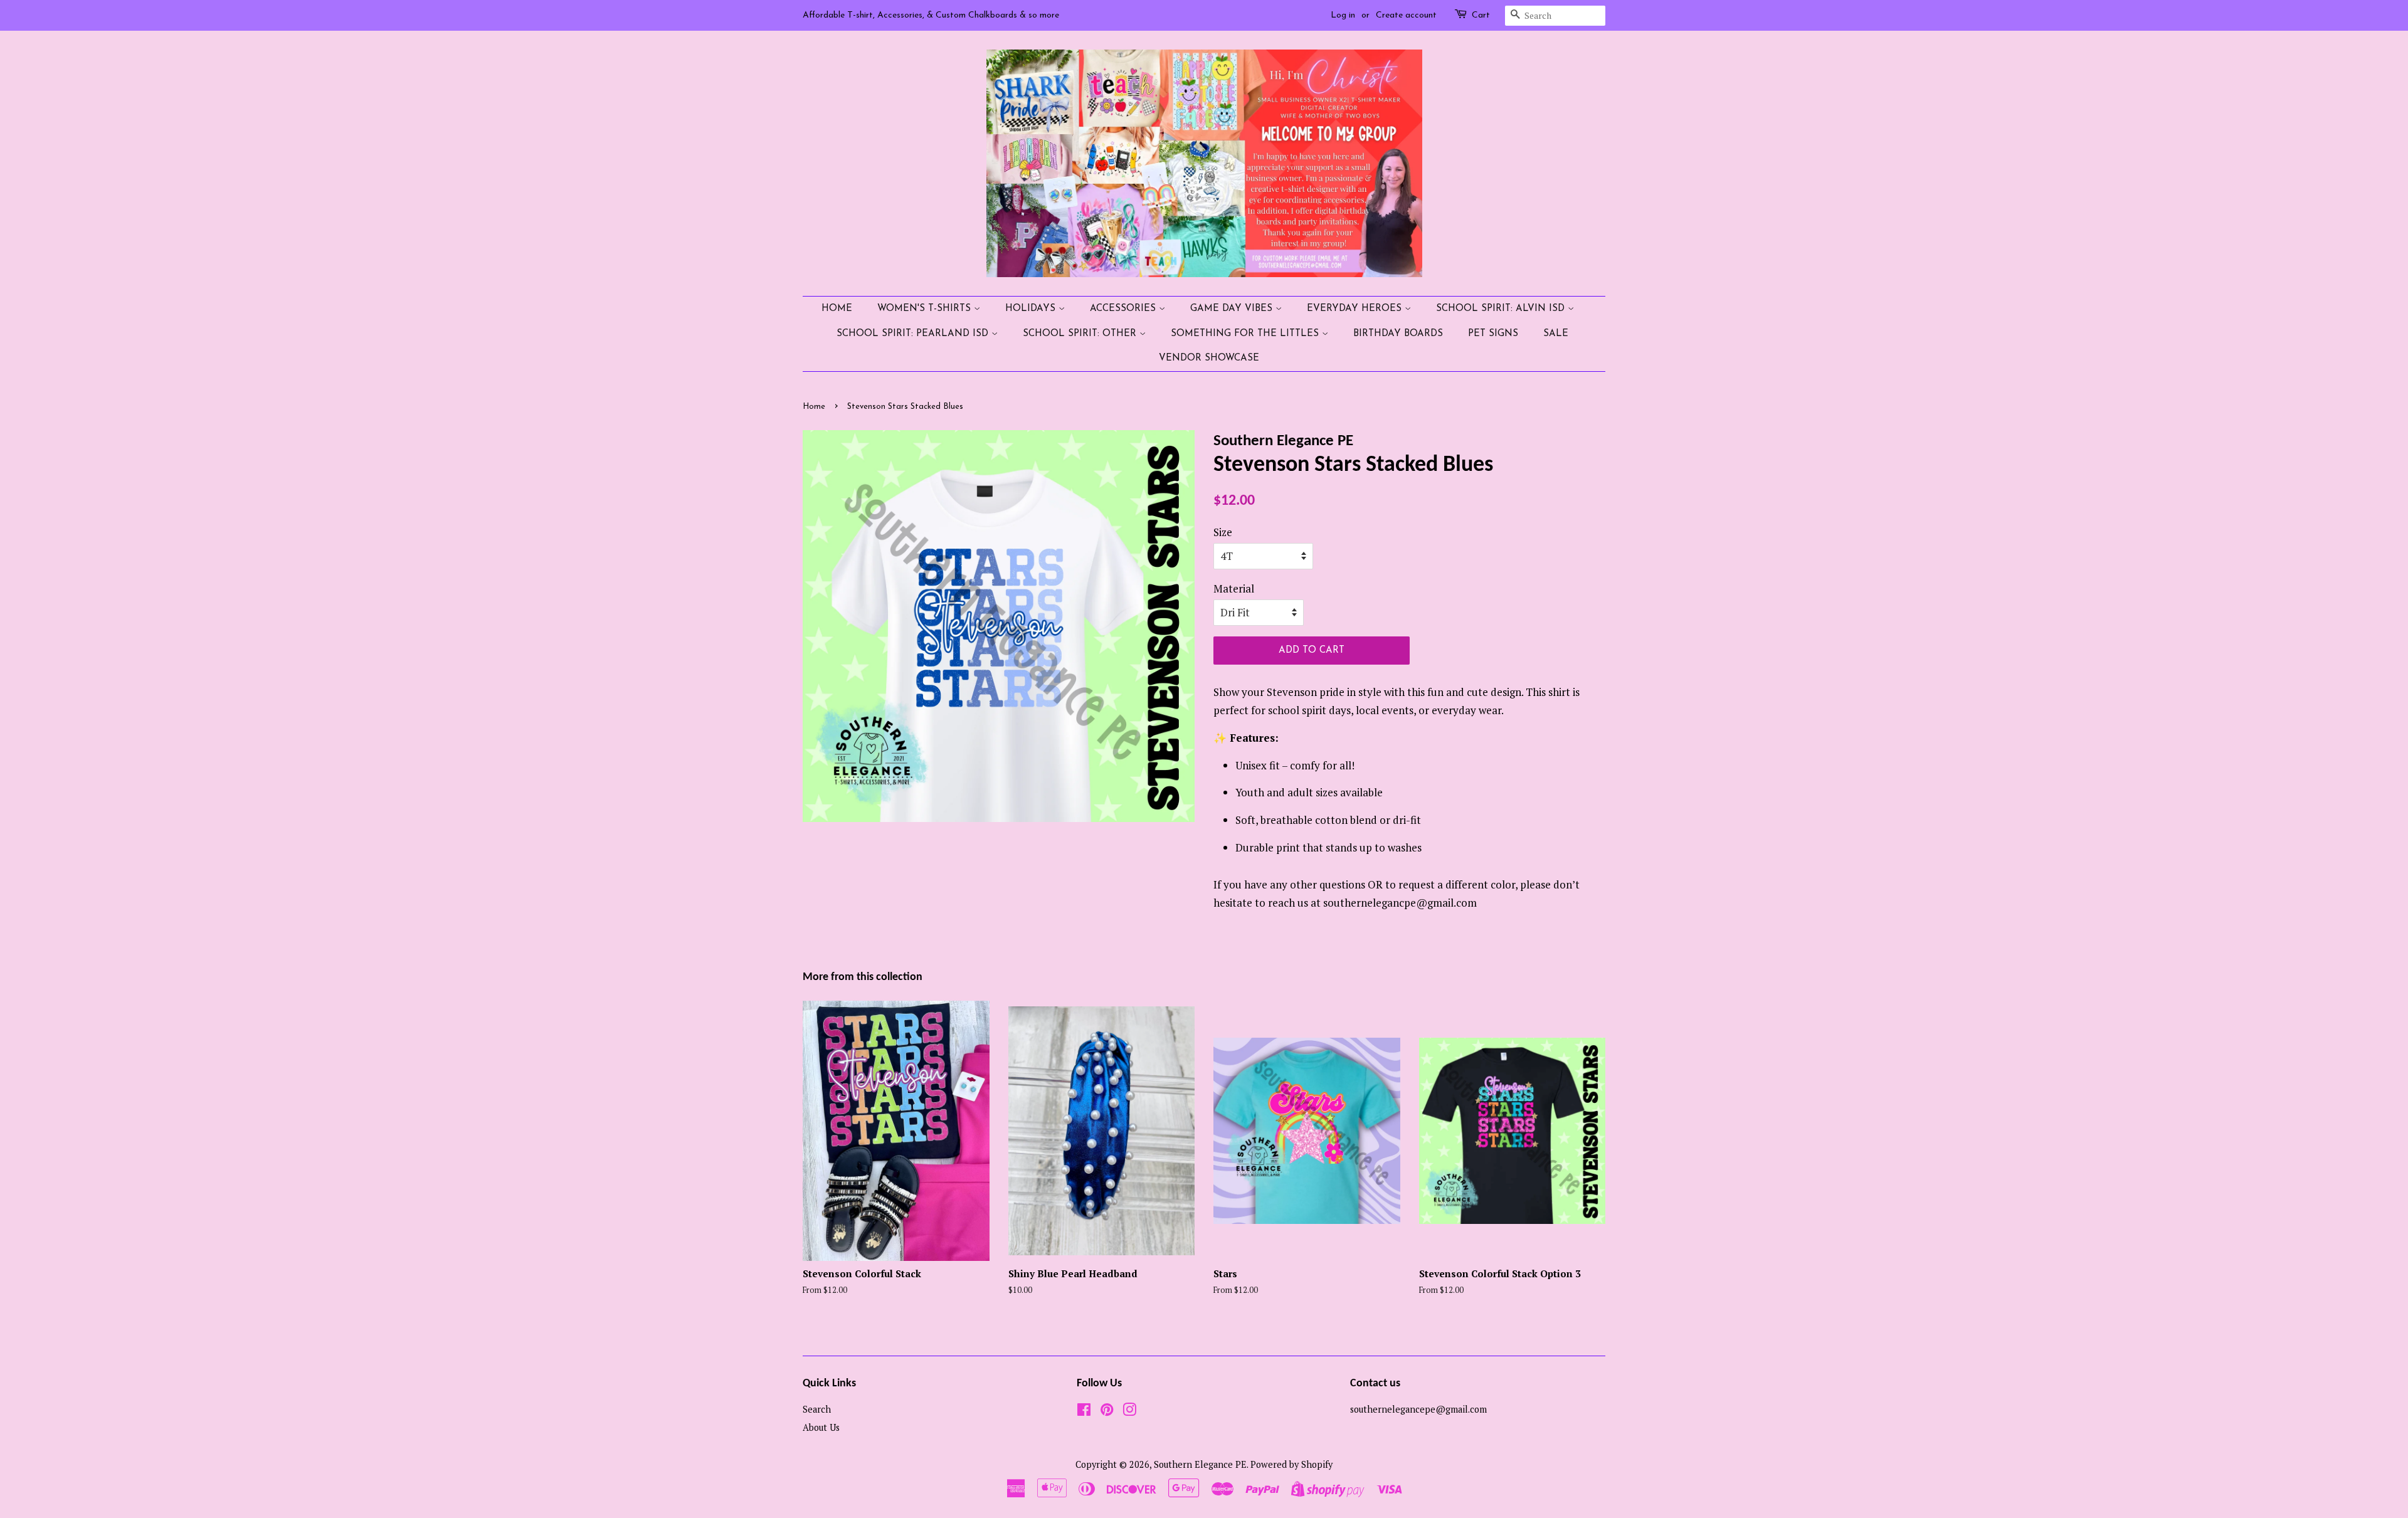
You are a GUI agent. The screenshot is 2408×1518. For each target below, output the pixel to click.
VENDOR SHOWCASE (1209, 358)
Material (1234, 588)
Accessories (1124, 309)
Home (837, 309)
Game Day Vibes (1233, 309)
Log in (1343, 15)
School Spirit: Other (1081, 334)
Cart (1481, 15)
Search (817, 1409)
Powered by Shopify (1291, 1464)
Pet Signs (1493, 334)
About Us (821, 1427)
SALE (1556, 334)
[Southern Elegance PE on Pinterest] (1107, 1412)
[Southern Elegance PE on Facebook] (1084, 1412)
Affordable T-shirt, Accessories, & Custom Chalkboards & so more (931, 15)
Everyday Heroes (1356, 309)
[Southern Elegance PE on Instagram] (1129, 1412)
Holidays (1032, 309)
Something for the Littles (1246, 334)
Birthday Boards (1398, 334)
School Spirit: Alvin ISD (1502, 309)
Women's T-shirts (926, 309)
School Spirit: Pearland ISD (914, 334)
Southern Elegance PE (1200, 1464)
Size (1223, 532)
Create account (1406, 15)
